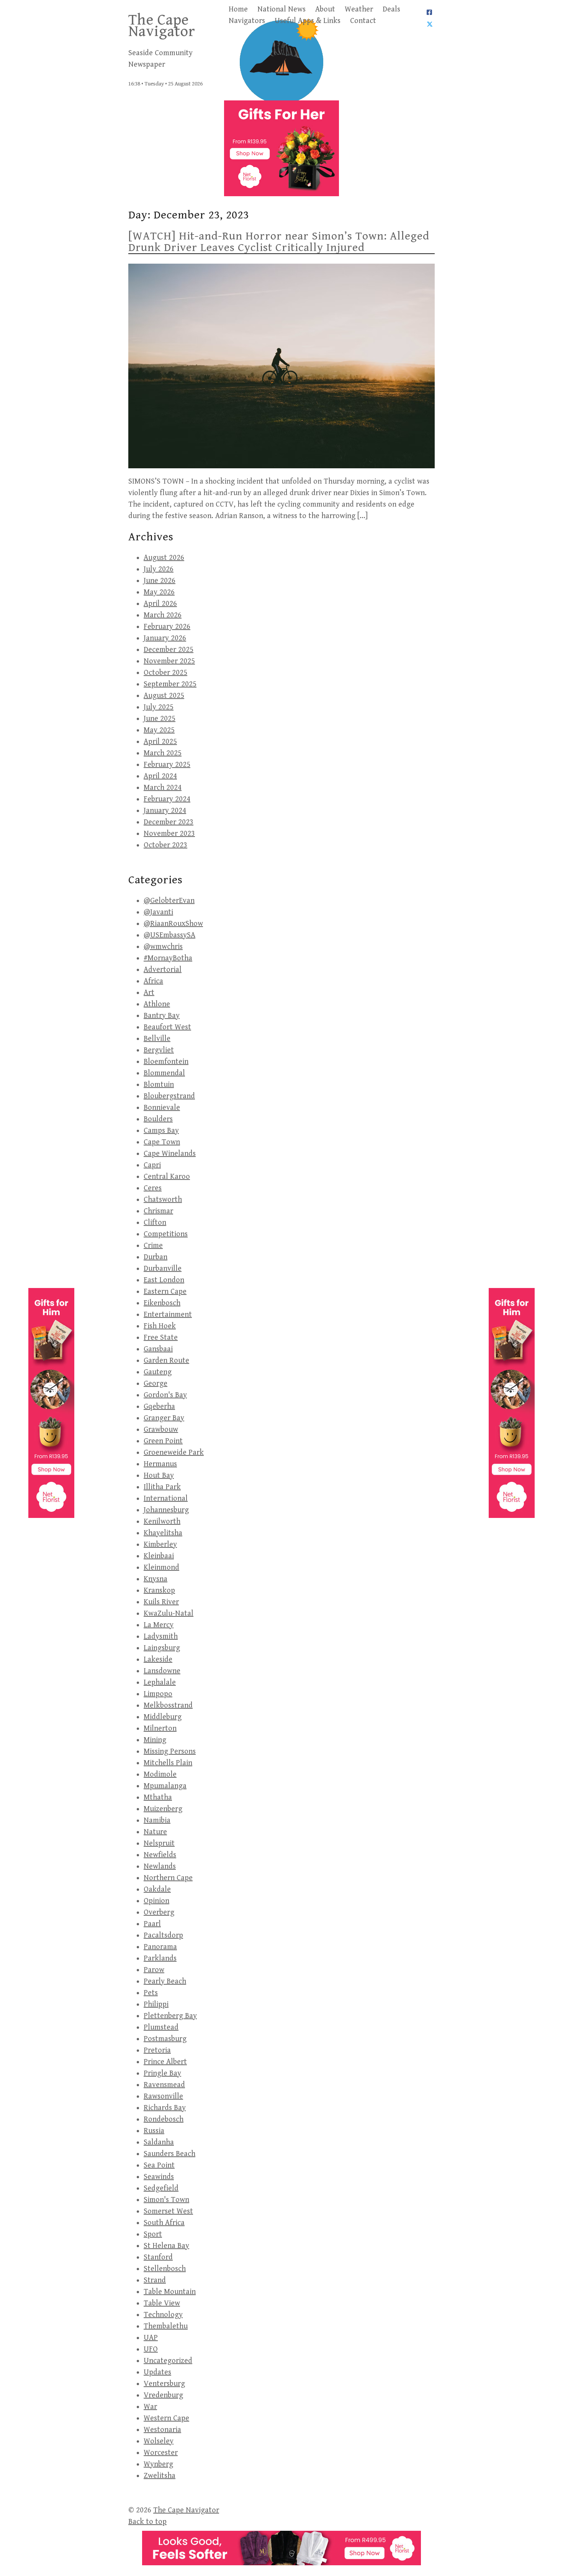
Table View (162, 2303)
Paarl (152, 1924)
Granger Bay (164, 1418)
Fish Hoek (160, 1326)
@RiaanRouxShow (173, 924)
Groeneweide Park (174, 1453)
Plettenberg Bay (170, 2016)
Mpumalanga (165, 1786)
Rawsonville (163, 2096)
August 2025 (164, 696)
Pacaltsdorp (163, 1935)
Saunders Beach (169, 2154)
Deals (391, 9)
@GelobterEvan (169, 901)
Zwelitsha (160, 2476)
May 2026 (159, 592)
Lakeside (158, 1660)
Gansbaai (158, 1349)
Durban (155, 1257)
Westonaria (162, 2430)
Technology (163, 2315)
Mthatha (158, 1797)
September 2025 (170, 684)
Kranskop (159, 1591)
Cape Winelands (170, 1154)
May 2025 (159, 730)
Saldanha (159, 2142)
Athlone (157, 1004)
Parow (154, 1970)
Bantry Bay (162, 1016)
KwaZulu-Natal (169, 1614)
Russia (154, 2131)
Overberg (159, 1912)
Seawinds (159, 2177)
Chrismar (158, 1211)
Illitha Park (162, 1487)
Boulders (158, 1119)
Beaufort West (167, 1027)
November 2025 (169, 661)
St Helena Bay (166, 2246)
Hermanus (160, 1464)
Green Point (163, 1441)
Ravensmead (164, 2085)
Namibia (157, 1820)
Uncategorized (168, 2361)
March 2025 (163, 753)
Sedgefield (161, 2188)
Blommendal (164, 1073)
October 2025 (165, 673)
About (325, 9)
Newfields (160, 1855)
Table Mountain (170, 2292)
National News (281, 9)
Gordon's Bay (165, 1395)
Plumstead (161, 2027)
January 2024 (165, 811)
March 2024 (163, 788)
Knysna (155, 1579)
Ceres (153, 1188)
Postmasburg (165, 2039)
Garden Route (166, 1361)
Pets (151, 1993)
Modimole (160, 1774)
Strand (155, 2280)
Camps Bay (161, 1131)
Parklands (160, 1958)
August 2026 (164, 558)
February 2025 (167, 765)
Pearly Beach (165, 1981)
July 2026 (159, 569)
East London (164, 1280)
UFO (151, 2349)
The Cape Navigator (162, 26)
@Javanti (158, 912)
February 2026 (167, 627)
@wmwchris (163, 947)
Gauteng (158, 1372)
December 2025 (169, 650)
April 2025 (160, 742)
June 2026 (160, 581)
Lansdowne (162, 1671)
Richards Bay (165, 2108)
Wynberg (158, 2464)
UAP (151, 2338)
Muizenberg (163, 1809)
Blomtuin (159, 1085)
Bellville (157, 1039)
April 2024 (160, 776)
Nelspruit (159, 1843)
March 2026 (163, 615)
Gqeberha (159, 1407)
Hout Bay (159, 1476)
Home (238, 9)
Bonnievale (162, 1108)
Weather (359, 9)
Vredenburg (163, 2395)
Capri (152, 1165)
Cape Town (162, 1142)
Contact (363, 21)
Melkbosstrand (168, 1706)
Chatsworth (163, 1200)
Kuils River (161, 1602)
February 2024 (167, 799)
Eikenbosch (162, 1303)
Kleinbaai (159, 1556)
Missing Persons (170, 1752)
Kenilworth (162, 1522)
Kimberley (160, 1545)
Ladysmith (161, 1637)
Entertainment (168, 1315)
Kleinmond (161, 1568)
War (150, 2407)
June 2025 (160, 719)
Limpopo (158, 1694)
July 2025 (159, 707)
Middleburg (163, 1717)
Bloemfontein (166, 1062)
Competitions (166, 1234)
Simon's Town (166, 2200)
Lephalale (160, 1683)
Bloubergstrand (169, 1096)
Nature (155, 1832)
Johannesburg (166, 1510)
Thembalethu (166, 2326)
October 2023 (165, 845)
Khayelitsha (163, 1533)
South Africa (164, 2223)
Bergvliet (159, 1050)
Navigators (247, 21)
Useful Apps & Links (308, 21)
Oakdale (157, 1889)
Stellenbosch (165, 2269)
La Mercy (159, 1625)
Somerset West (168, 2211)
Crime (153, 1246)
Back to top (147, 2522)
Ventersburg (164, 2384)
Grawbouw (161, 1430)
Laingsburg (162, 1648)
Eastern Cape (165, 1292)
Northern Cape (168, 1878)
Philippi (156, 2004)
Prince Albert (165, 2062)
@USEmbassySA (169, 935)
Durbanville (163, 1269)
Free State (161, 1338)
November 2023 (169, 834)
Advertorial (163, 970)
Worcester (161, 2453)
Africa (153, 981)
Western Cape (166, 2418)
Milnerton (160, 1729)
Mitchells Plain (168, 1763)
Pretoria (157, 2050)
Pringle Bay (162, 2073)
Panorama (160, 1947)
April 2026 (160, 604)
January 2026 (165, 638)
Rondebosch (164, 2119)
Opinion (156, 1901)
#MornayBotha (168, 958)
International (166, 1499)
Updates (157, 2372)
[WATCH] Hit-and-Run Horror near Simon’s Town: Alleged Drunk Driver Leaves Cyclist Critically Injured (279, 242)
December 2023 (169, 822)
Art (149, 993)
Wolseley (159, 2441)
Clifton (155, 1223)
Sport (153, 2234)
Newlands (160, 1866)
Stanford (158, 2257)
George (155, 1384)
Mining (155, 1740)
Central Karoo (167, 1177)
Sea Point (159, 2165)
